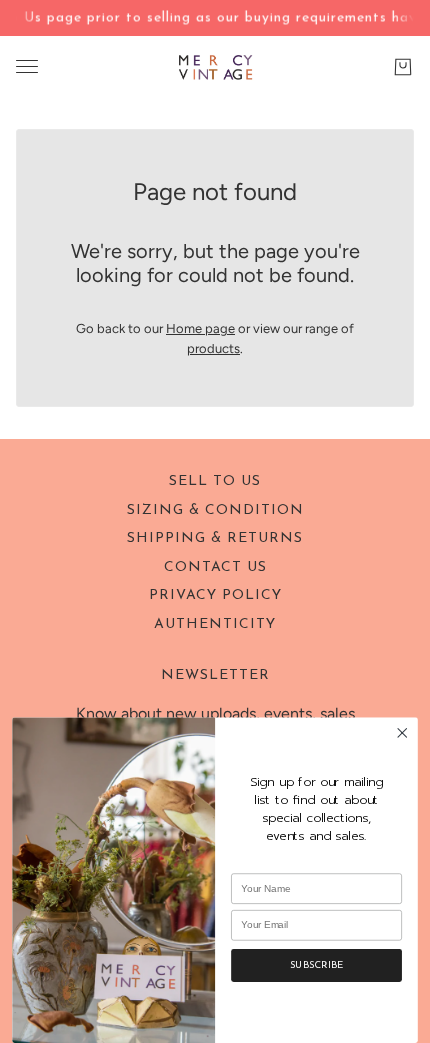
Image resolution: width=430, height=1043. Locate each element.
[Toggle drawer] (27, 66)
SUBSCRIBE (316, 966)
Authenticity (215, 624)
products (213, 348)
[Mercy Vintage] (215, 67)
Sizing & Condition (215, 510)
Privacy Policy (215, 595)
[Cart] (403, 66)
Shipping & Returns (215, 538)
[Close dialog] (402, 732)
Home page (200, 328)
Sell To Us (215, 481)
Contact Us (215, 567)
